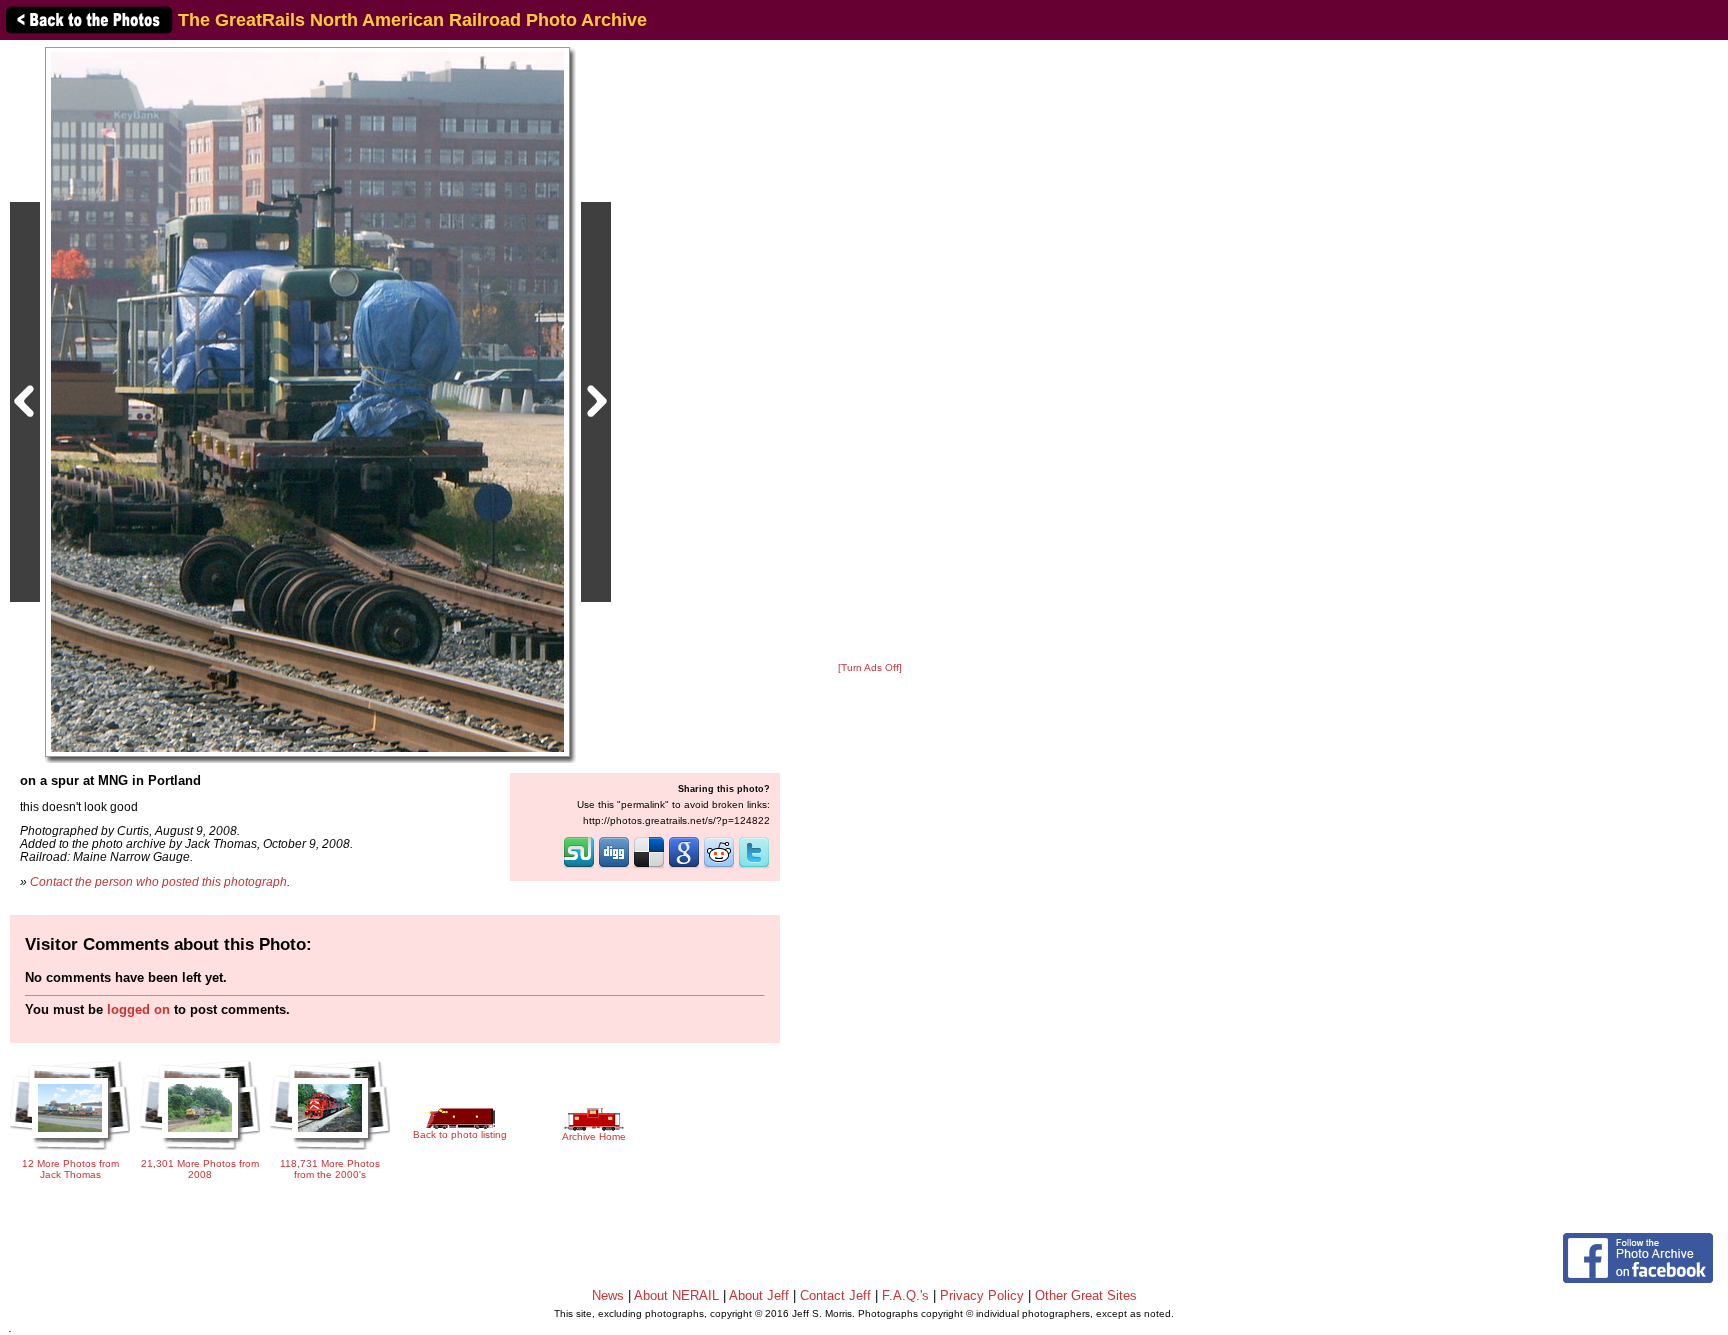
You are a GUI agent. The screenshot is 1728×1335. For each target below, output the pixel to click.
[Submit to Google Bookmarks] (684, 866)
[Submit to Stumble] (579, 866)
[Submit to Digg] (614, 866)
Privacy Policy (982, 1295)
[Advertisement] (870, 352)
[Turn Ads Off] (870, 667)
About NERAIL (676, 1295)
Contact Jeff (835, 1295)
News (608, 1295)
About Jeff (759, 1295)
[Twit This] (754, 866)
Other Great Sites (1086, 1295)
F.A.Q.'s (905, 1295)
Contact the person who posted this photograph (158, 881)
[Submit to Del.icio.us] (649, 866)
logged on (138, 1009)
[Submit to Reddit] (719, 866)
